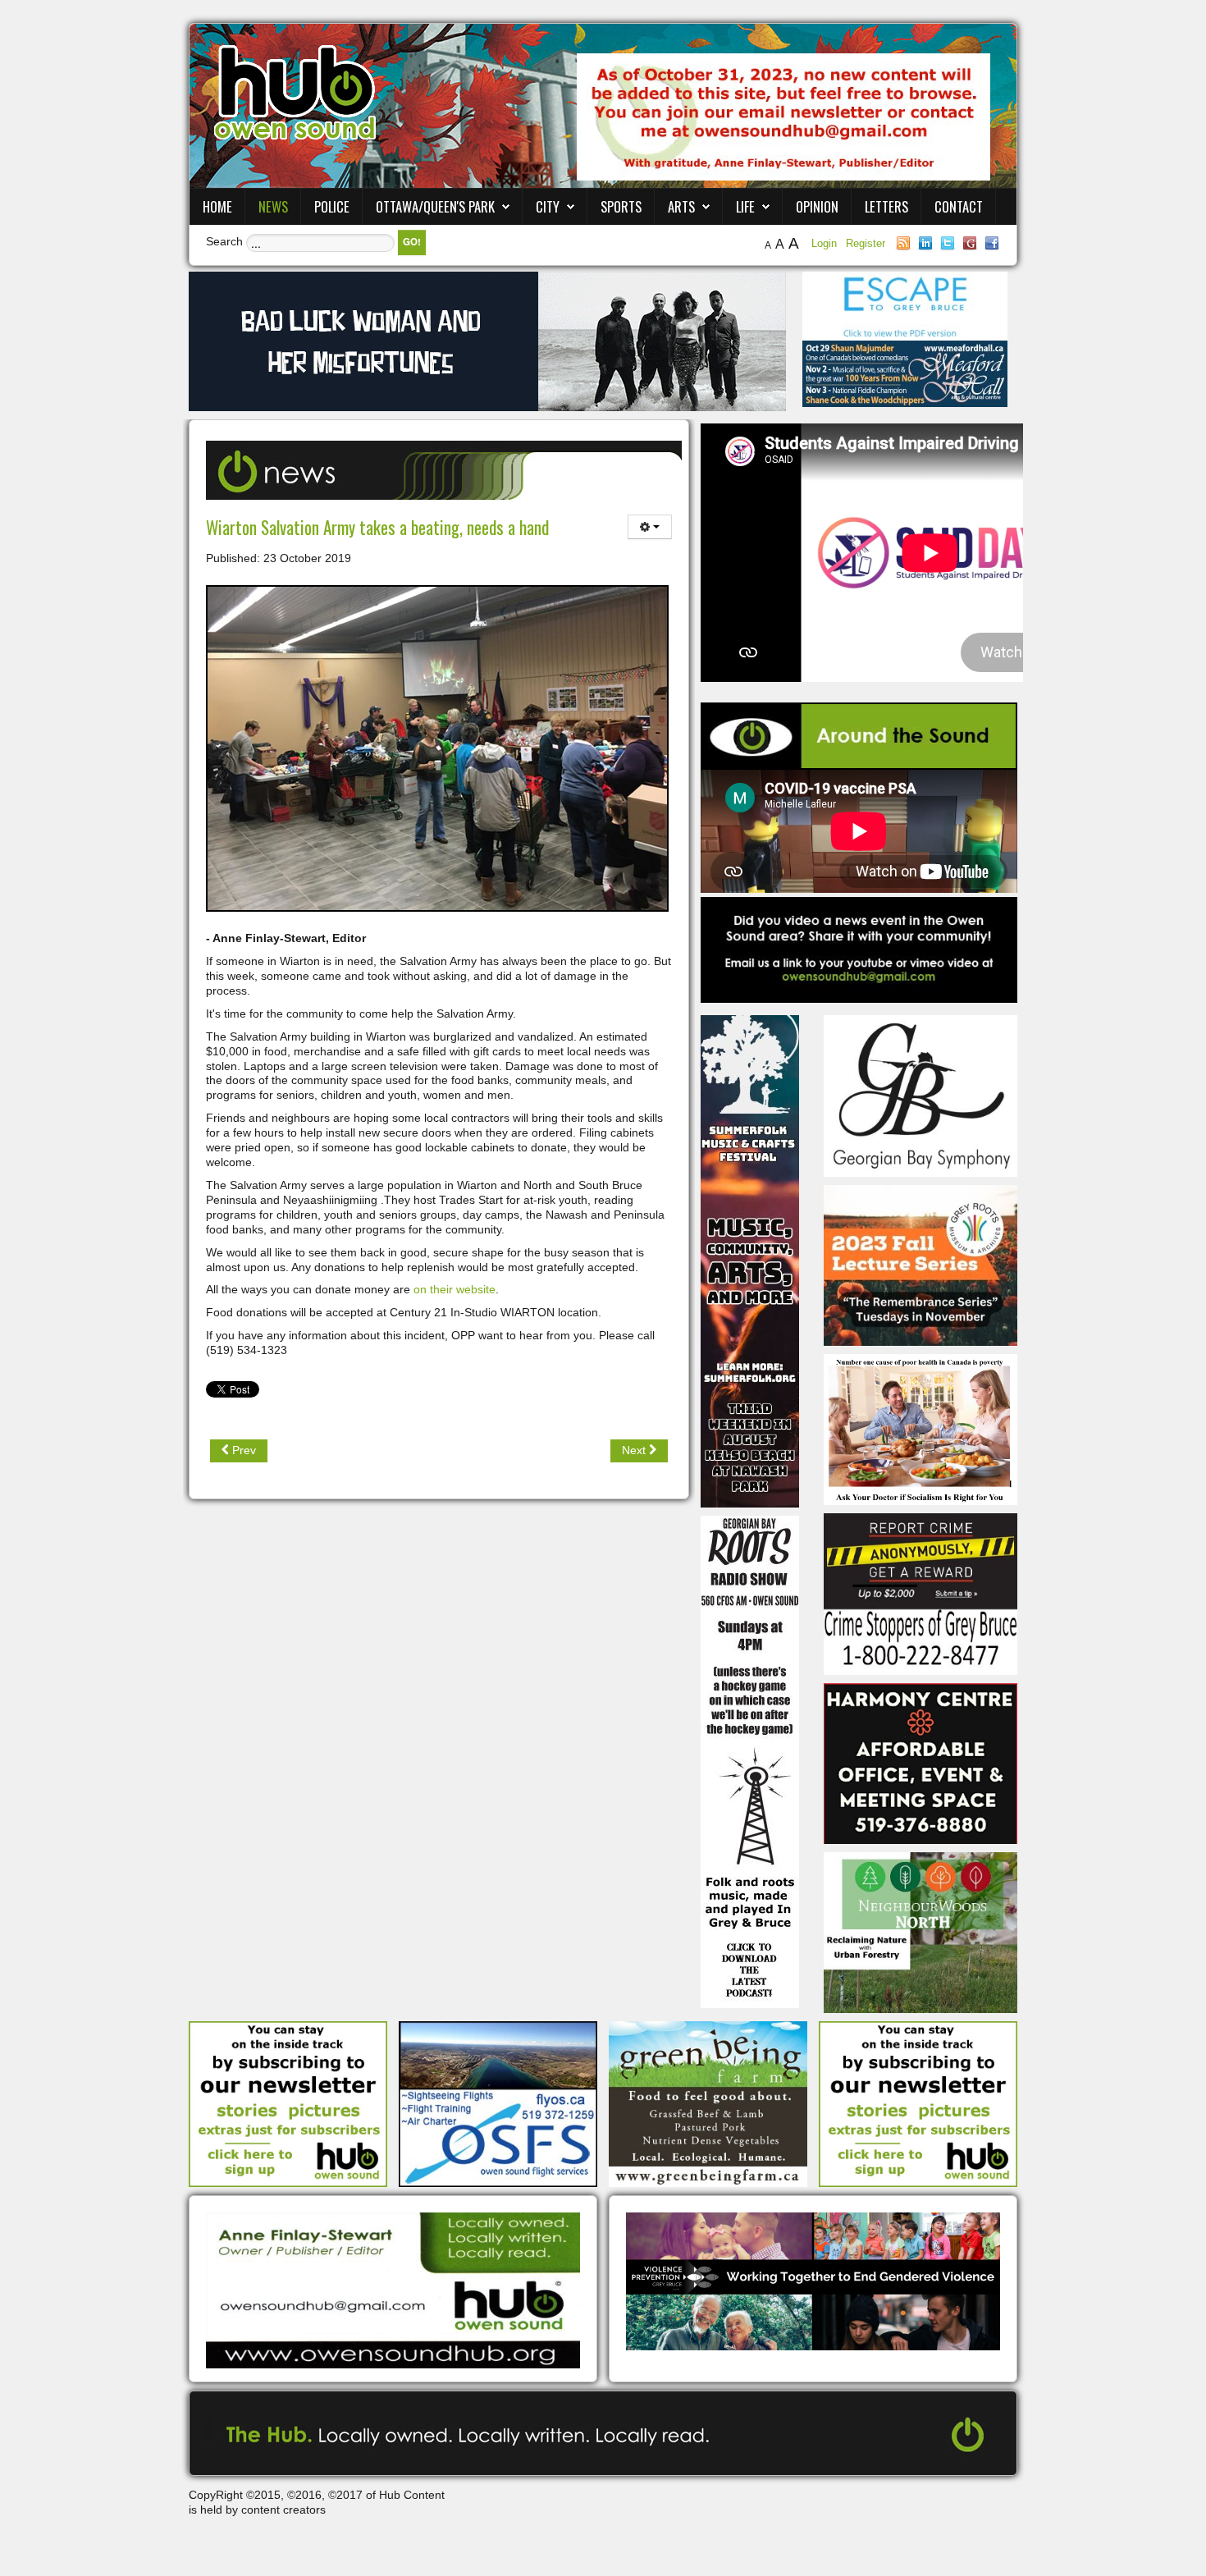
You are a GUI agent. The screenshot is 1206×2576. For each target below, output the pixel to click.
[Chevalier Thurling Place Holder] (487, 341)
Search (224, 241)
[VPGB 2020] (813, 2281)
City (548, 206)
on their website (453, 1289)
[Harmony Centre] (920, 1762)
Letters (886, 206)
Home (217, 206)
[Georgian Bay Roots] (750, 1761)
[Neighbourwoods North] (920, 1932)
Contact (959, 206)
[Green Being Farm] (708, 2103)
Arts (681, 206)
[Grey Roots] (920, 1265)
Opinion (817, 206)
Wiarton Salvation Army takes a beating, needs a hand (377, 527)
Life (745, 206)
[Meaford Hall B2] (905, 373)
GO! (412, 242)
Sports (621, 206)
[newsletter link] (288, 2103)
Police (332, 206)
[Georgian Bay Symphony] (920, 1095)
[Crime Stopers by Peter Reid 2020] (920, 1593)
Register (866, 243)
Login (826, 243)
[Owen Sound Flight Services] (498, 2103)
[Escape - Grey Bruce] (905, 305)
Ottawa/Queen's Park (435, 206)
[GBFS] (750, 1261)
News (273, 206)
